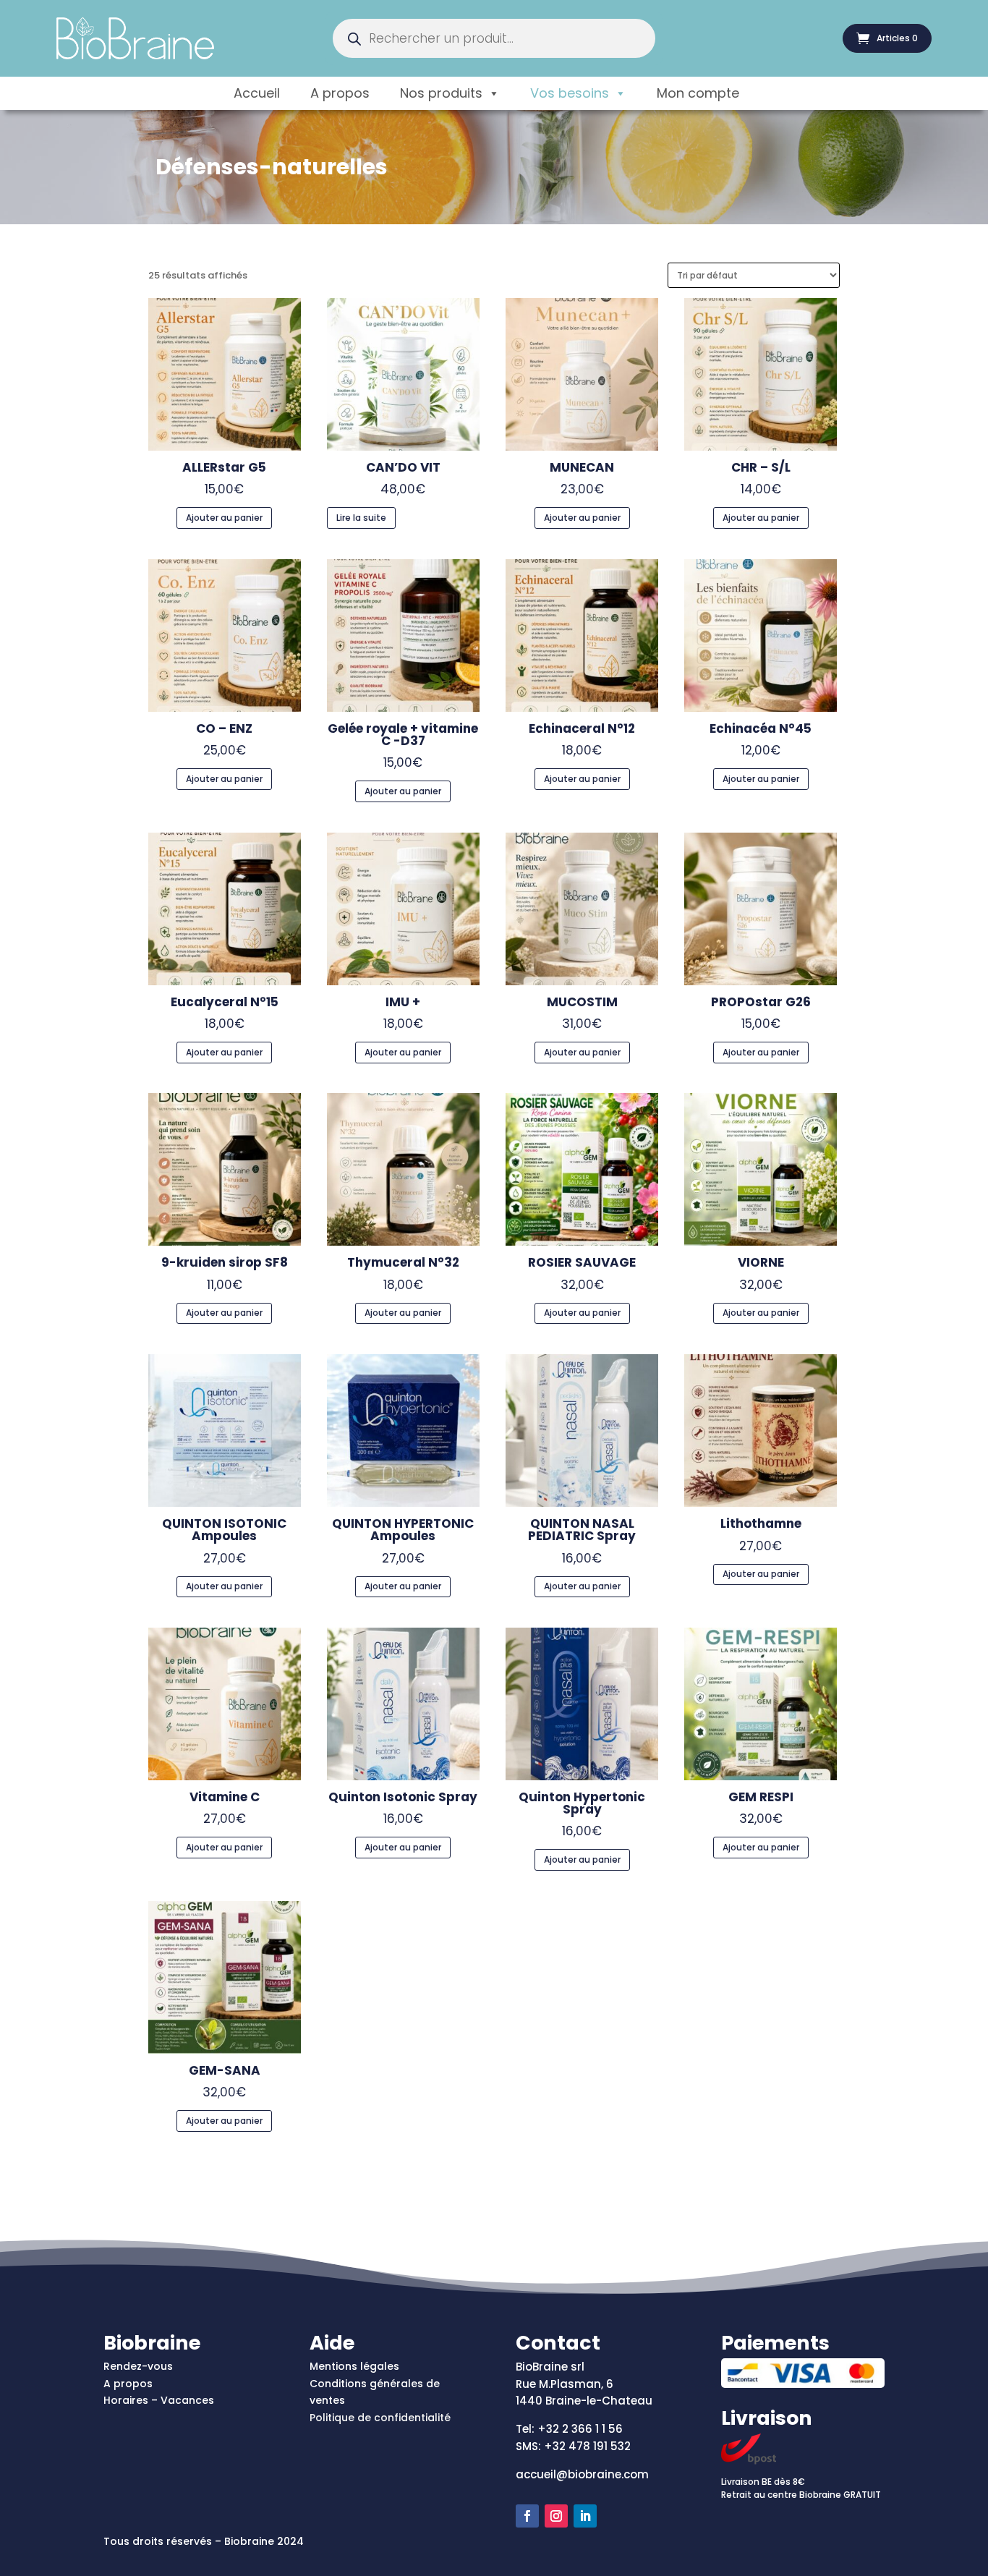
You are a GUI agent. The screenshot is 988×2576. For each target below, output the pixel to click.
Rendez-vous (138, 2366)
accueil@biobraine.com (582, 2474)
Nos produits (441, 93)
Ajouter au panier (224, 518)
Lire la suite (361, 518)
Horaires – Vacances (159, 2400)
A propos (340, 93)
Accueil (257, 93)
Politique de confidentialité (380, 2418)
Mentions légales (354, 2366)
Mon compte (698, 93)
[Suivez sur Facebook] (527, 2516)
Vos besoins (570, 93)
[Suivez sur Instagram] (556, 2516)
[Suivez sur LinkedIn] (585, 2516)
